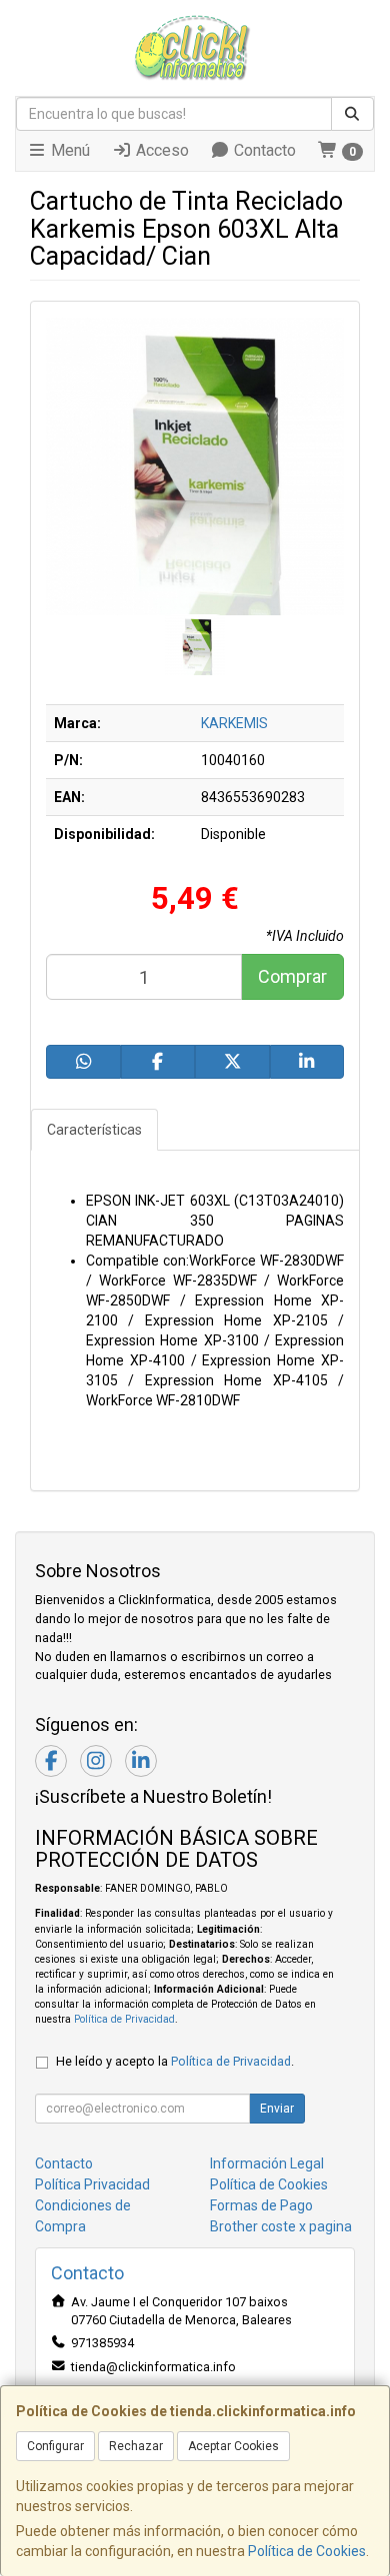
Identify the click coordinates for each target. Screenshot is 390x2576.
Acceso (160, 150)
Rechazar (136, 2446)
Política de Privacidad (124, 2019)
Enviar (277, 2109)
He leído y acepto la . (175, 2061)
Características (94, 1130)
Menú (68, 150)
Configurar (55, 2446)
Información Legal (267, 2163)
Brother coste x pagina (281, 2226)
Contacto (263, 150)
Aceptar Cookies (233, 2446)
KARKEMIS (234, 723)
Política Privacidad (92, 2184)
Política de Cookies (307, 2551)
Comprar (292, 976)
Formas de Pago (261, 2205)
